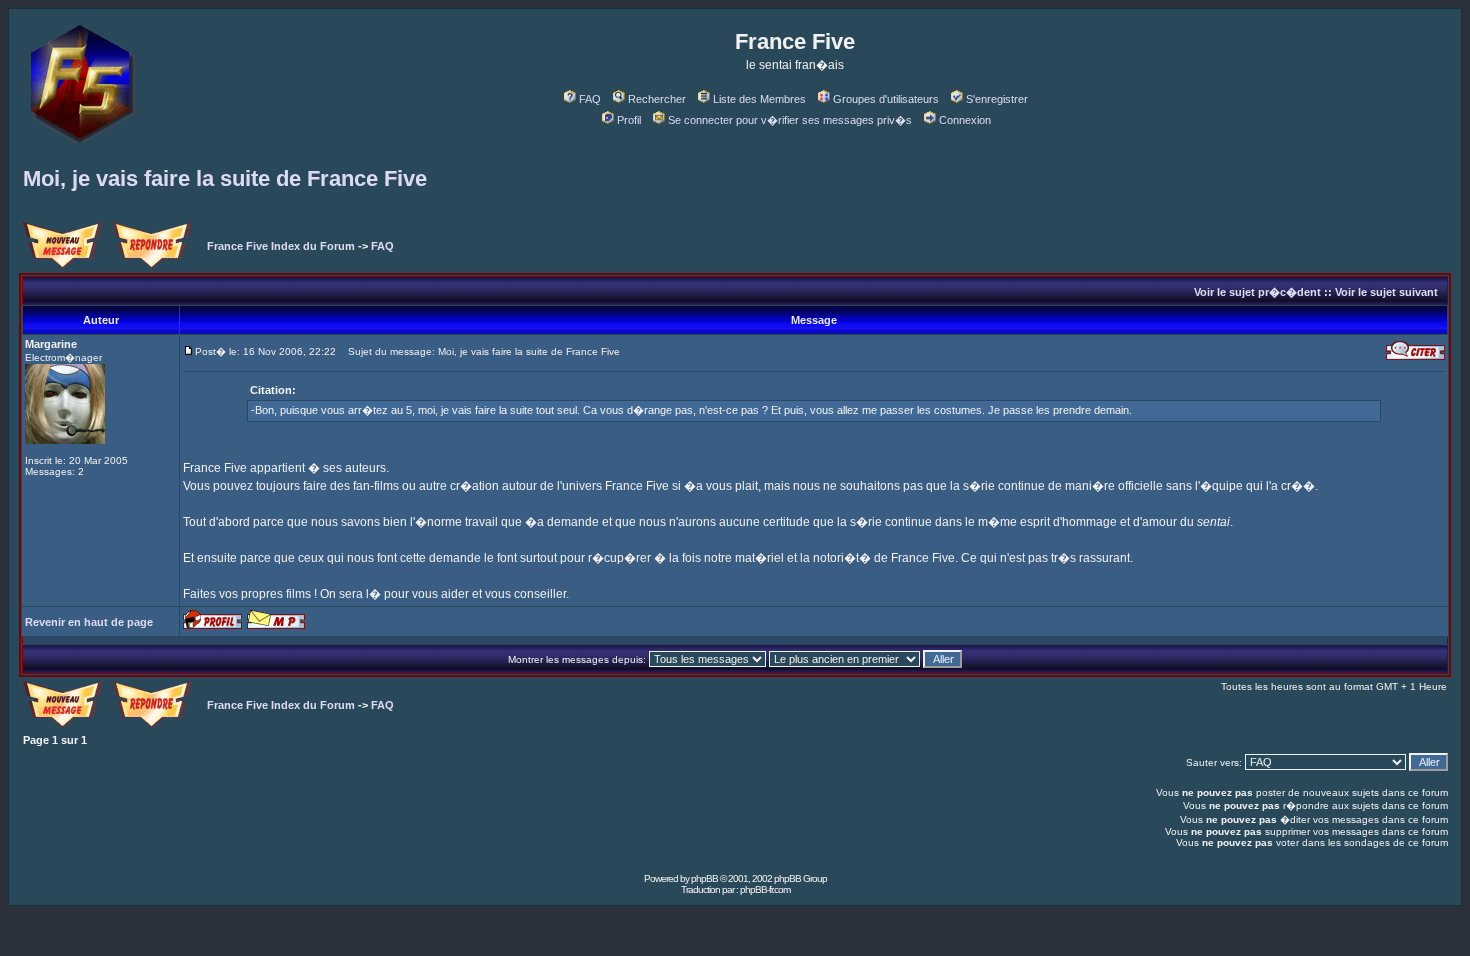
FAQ (590, 99)
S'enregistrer (997, 99)
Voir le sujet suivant (1386, 292)
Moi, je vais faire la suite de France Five (225, 178)
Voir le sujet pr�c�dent (1257, 292)
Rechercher (657, 99)
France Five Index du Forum (281, 246)
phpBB (704, 878)
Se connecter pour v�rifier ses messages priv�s (790, 120)
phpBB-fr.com (765, 889)
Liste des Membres (759, 99)
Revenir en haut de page (89, 622)
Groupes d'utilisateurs (886, 99)
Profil (629, 120)
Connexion (965, 120)
